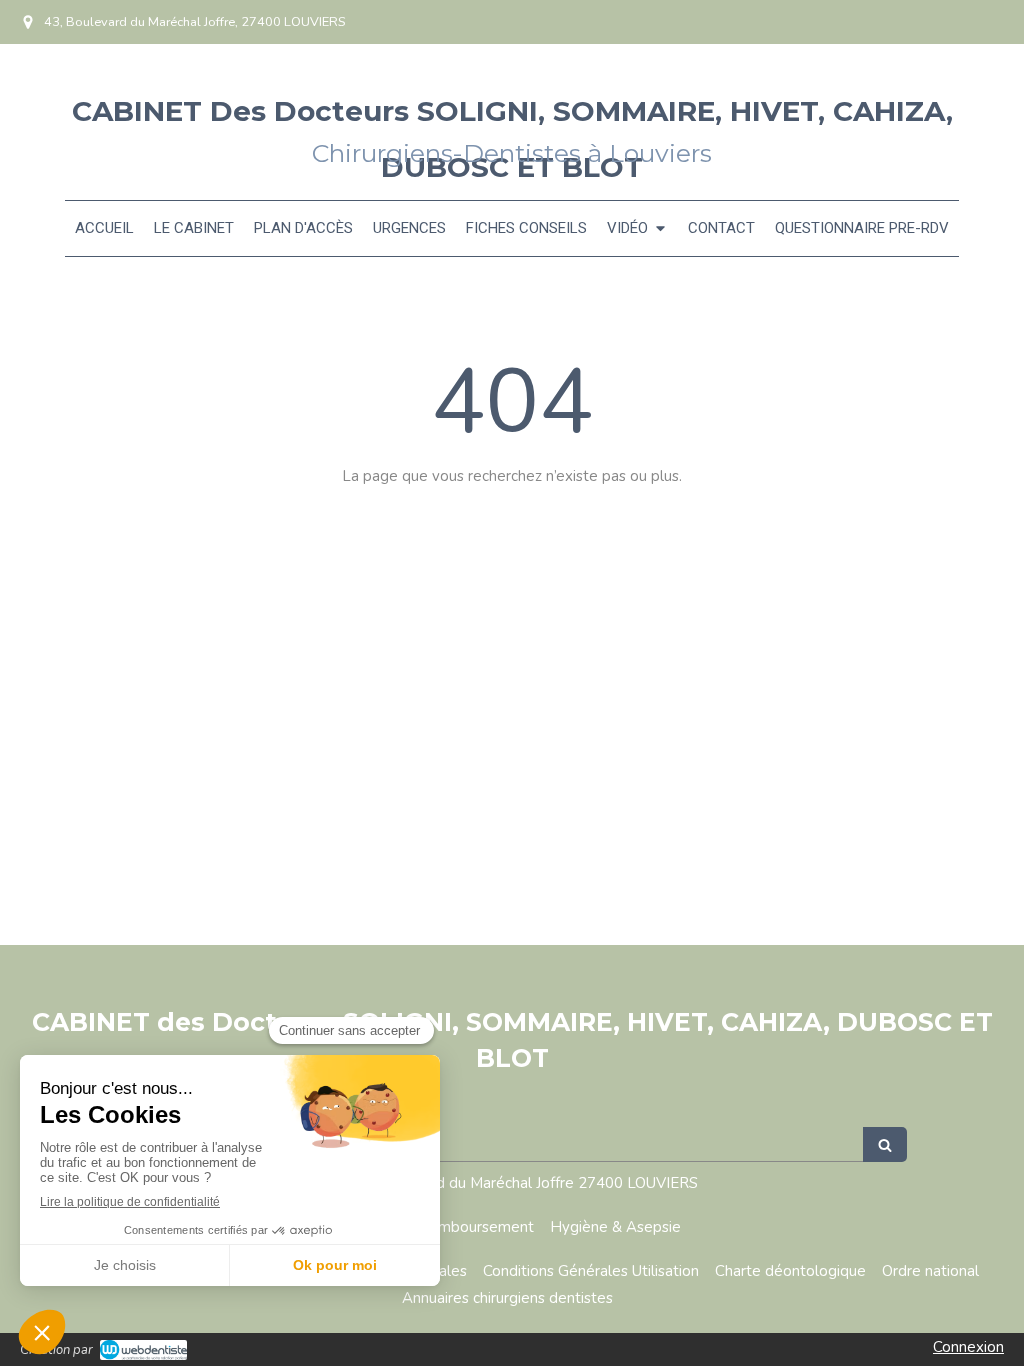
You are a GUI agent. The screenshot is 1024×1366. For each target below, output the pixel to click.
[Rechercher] (885, 1144)
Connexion (968, 1347)
